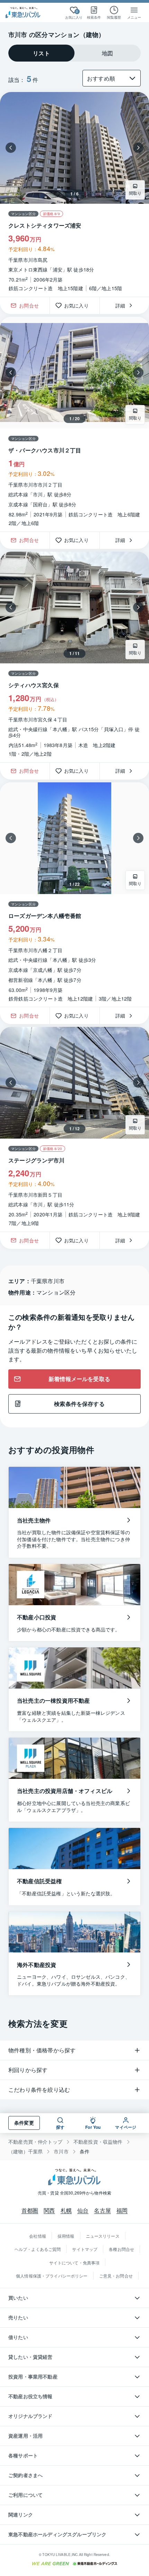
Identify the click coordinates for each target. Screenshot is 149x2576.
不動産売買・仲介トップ (35, 2142)
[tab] (41, 53)
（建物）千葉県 (25, 2151)
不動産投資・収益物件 (98, 2142)
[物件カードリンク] (74, 895)
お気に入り (79, 305)
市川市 (61, 2151)
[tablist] (74, 53)
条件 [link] (85, 2151)
